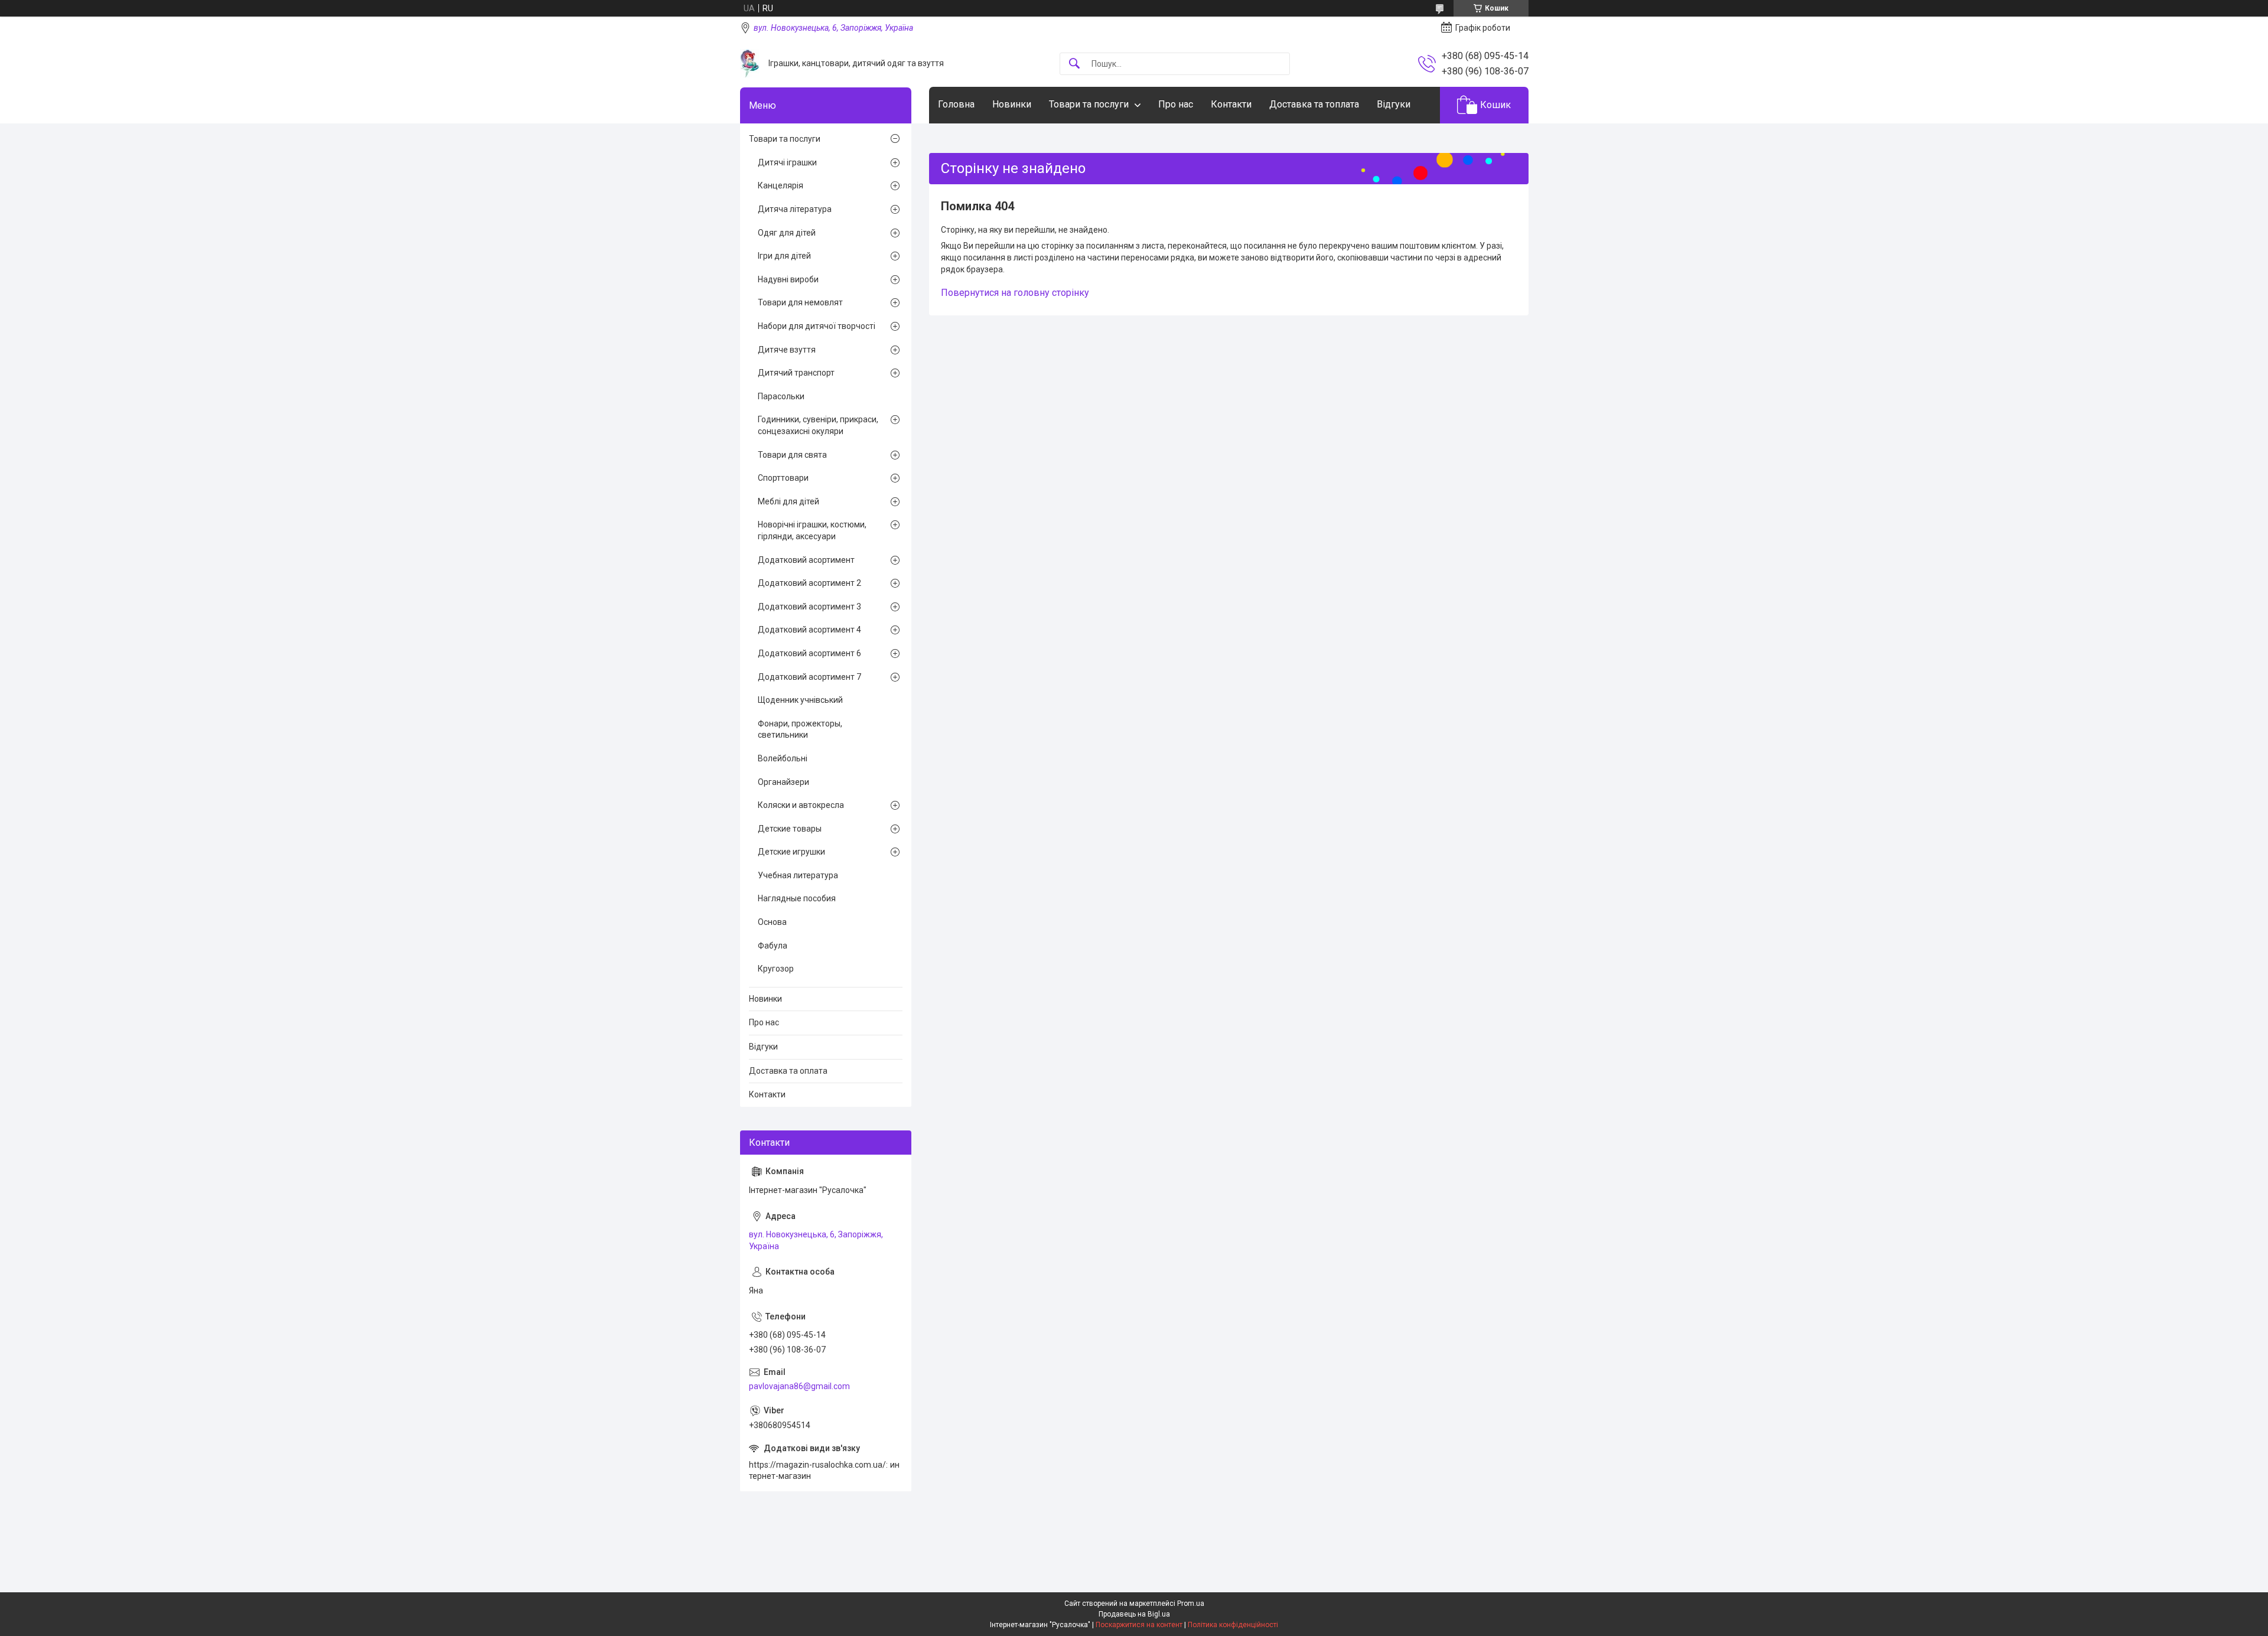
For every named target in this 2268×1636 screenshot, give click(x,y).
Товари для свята (792, 455)
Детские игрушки (791, 852)
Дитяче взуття (787, 350)
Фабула (773, 946)
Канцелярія (781, 185)
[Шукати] (1074, 64)
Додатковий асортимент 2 (809, 583)
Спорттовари (783, 478)
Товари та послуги (1089, 104)
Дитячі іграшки (787, 162)
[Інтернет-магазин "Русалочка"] (750, 63)
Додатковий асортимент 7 (809, 677)
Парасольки (781, 396)
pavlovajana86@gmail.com (799, 1386)
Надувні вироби (788, 279)
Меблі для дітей (788, 501)
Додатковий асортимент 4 (809, 630)
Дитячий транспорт (796, 373)
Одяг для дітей (787, 233)
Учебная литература (798, 875)
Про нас (1176, 104)
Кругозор (776, 969)
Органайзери (783, 782)
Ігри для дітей (784, 256)
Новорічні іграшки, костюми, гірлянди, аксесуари (812, 530)
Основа (772, 922)
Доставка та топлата (1314, 104)
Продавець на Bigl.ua (1134, 1614)
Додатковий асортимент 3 (809, 607)
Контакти (1231, 104)
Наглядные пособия (797, 898)
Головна (956, 104)
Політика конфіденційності (1233, 1625)
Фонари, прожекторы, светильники (800, 729)
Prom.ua (1191, 1604)
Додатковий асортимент (806, 560)
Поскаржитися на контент (1139, 1625)
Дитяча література (795, 209)
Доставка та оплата (788, 1071)
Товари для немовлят (800, 302)
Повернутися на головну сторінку (1015, 293)
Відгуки (1394, 104)
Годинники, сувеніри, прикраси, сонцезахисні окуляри (818, 425)
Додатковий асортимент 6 (809, 653)
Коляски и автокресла (801, 805)
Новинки (1012, 104)
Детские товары (790, 829)
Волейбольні (783, 758)
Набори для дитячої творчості (817, 326)
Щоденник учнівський (800, 700)
